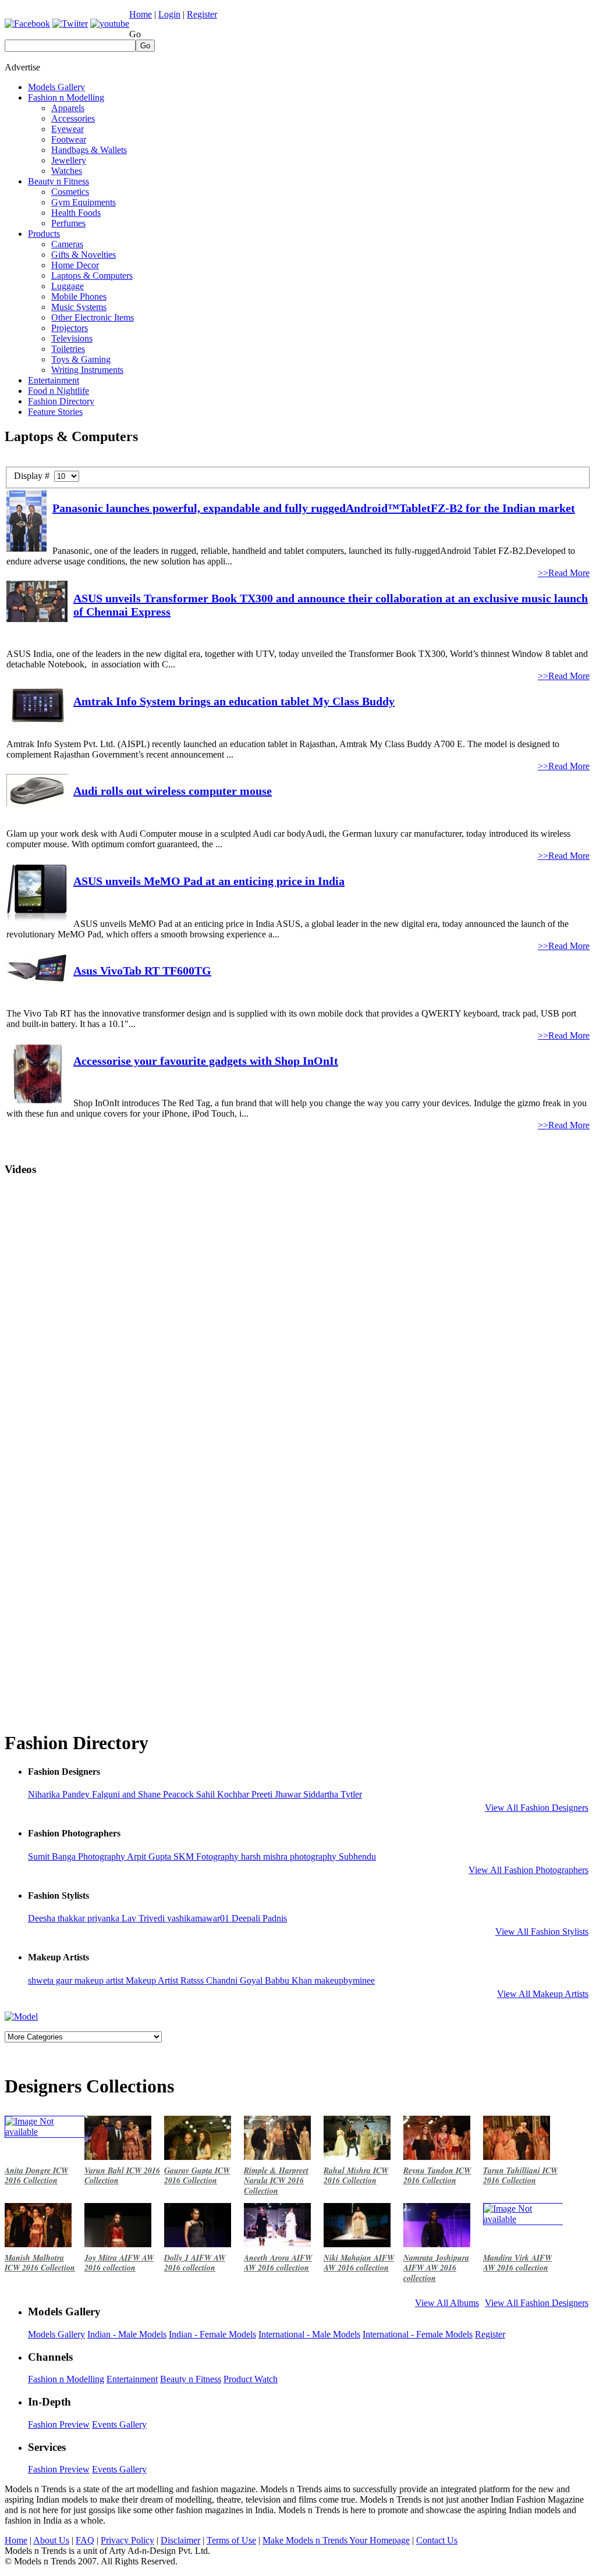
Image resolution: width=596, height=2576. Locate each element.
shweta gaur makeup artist (77, 1980)
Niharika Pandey (60, 1794)
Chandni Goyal (235, 1980)
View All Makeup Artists (543, 1994)
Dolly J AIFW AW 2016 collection (195, 2263)
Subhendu (357, 1857)
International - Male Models (309, 2334)
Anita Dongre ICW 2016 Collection (36, 2176)
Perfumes (68, 223)
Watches (67, 171)
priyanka (104, 1918)
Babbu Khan (290, 1980)
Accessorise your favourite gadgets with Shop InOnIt (206, 1061)
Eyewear (68, 129)
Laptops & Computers (92, 276)
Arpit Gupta (150, 1857)
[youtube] (110, 24)
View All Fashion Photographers (528, 1870)
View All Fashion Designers (537, 1808)
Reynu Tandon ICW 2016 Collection (437, 2176)
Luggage (68, 286)
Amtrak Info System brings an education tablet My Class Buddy (234, 701)
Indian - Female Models (212, 2334)
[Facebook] (27, 24)
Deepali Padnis (259, 1918)
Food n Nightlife (58, 391)
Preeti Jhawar (277, 1794)
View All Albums (447, 2303)
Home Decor (75, 265)
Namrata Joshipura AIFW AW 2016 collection (436, 2268)
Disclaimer (180, 2540)
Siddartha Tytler (333, 1794)
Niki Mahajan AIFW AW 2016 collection (359, 2263)
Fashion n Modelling (66, 97)
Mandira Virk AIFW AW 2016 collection (517, 2263)
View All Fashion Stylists (542, 1932)
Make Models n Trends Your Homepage (336, 2540)
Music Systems (79, 307)
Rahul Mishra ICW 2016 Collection (356, 2176)
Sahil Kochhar (224, 1794)
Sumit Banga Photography (77, 1857)
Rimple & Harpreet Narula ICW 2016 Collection (276, 2181)
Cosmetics (70, 192)
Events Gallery (119, 2424)
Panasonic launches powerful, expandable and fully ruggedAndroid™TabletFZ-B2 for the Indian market (314, 508)
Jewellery (69, 160)
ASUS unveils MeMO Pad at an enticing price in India (209, 881)
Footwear (69, 139)
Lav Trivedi (144, 1918)
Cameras (67, 244)
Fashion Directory (61, 401)
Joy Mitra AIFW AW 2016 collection (119, 2263)
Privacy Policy (127, 2540)
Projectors (70, 328)
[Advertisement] (379, 78)
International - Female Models (418, 2334)
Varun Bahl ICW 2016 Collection (122, 2176)
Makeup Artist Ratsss (166, 1980)
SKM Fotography (207, 1857)
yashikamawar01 (199, 1918)
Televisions (72, 338)
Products (44, 234)
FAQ (85, 2540)
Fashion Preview (59, 2424)
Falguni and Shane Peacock (144, 1794)
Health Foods (76, 213)
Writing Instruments (87, 370)
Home (141, 14)
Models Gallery (56, 87)
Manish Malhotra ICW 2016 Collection (40, 2263)
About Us (51, 2540)
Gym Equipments (84, 202)
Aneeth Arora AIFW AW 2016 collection (278, 2263)
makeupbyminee (345, 1980)
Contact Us (437, 2540)
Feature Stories (55, 412)
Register (202, 14)
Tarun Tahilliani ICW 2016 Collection (520, 2176)
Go (135, 34)
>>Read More (564, 573)
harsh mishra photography (290, 1857)
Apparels (68, 108)
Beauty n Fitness (58, 181)
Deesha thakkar (58, 1918)
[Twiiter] (70, 24)
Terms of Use (231, 2540)
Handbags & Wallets (89, 150)
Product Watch (251, 2379)
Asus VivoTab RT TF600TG (142, 971)
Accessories (73, 118)
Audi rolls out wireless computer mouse (173, 791)
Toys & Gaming (81, 359)
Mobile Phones (79, 296)
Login (169, 14)
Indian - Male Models (127, 2334)
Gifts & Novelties (84, 255)
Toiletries (68, 349)
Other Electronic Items (93, 317)
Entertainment (54, 380)
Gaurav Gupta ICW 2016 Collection (197, 2176)
